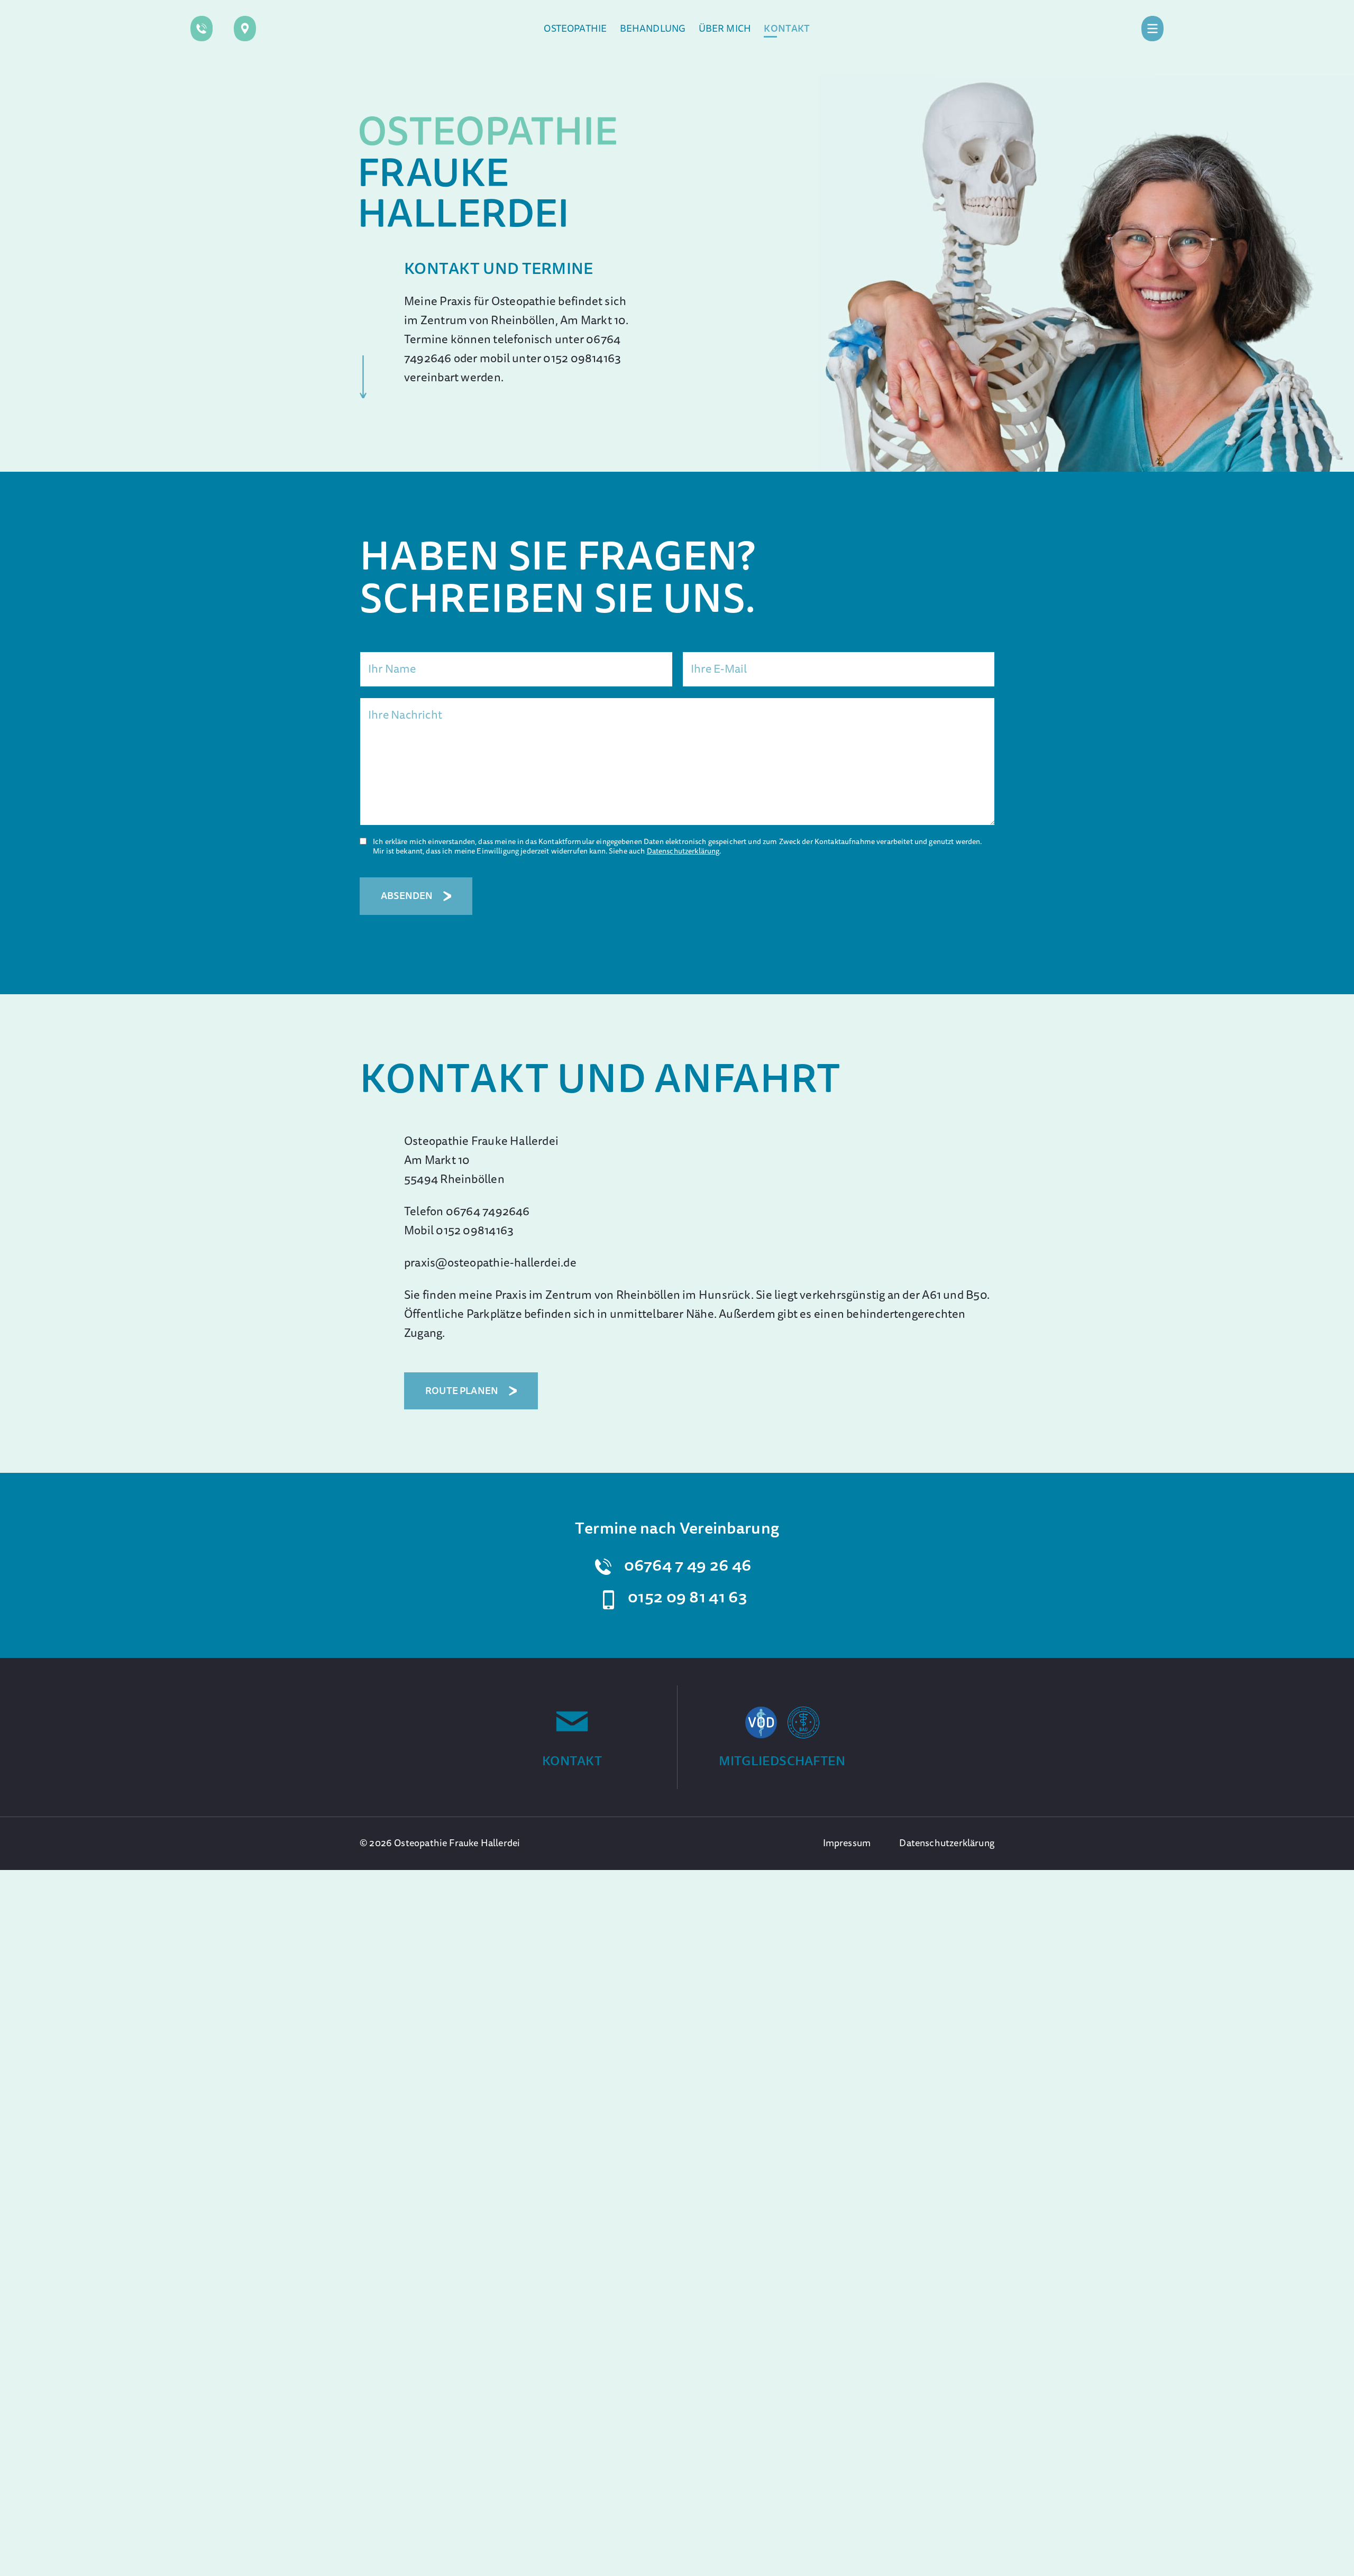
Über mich (725, 29)
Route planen (462, 1391)
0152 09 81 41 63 (688, 1597)
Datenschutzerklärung (683, 851)
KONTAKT (572, 1761)
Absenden (407, 896)
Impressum (847, 1843)
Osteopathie (575, 29)
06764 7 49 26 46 (688, 1565)
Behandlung (653, 29)
